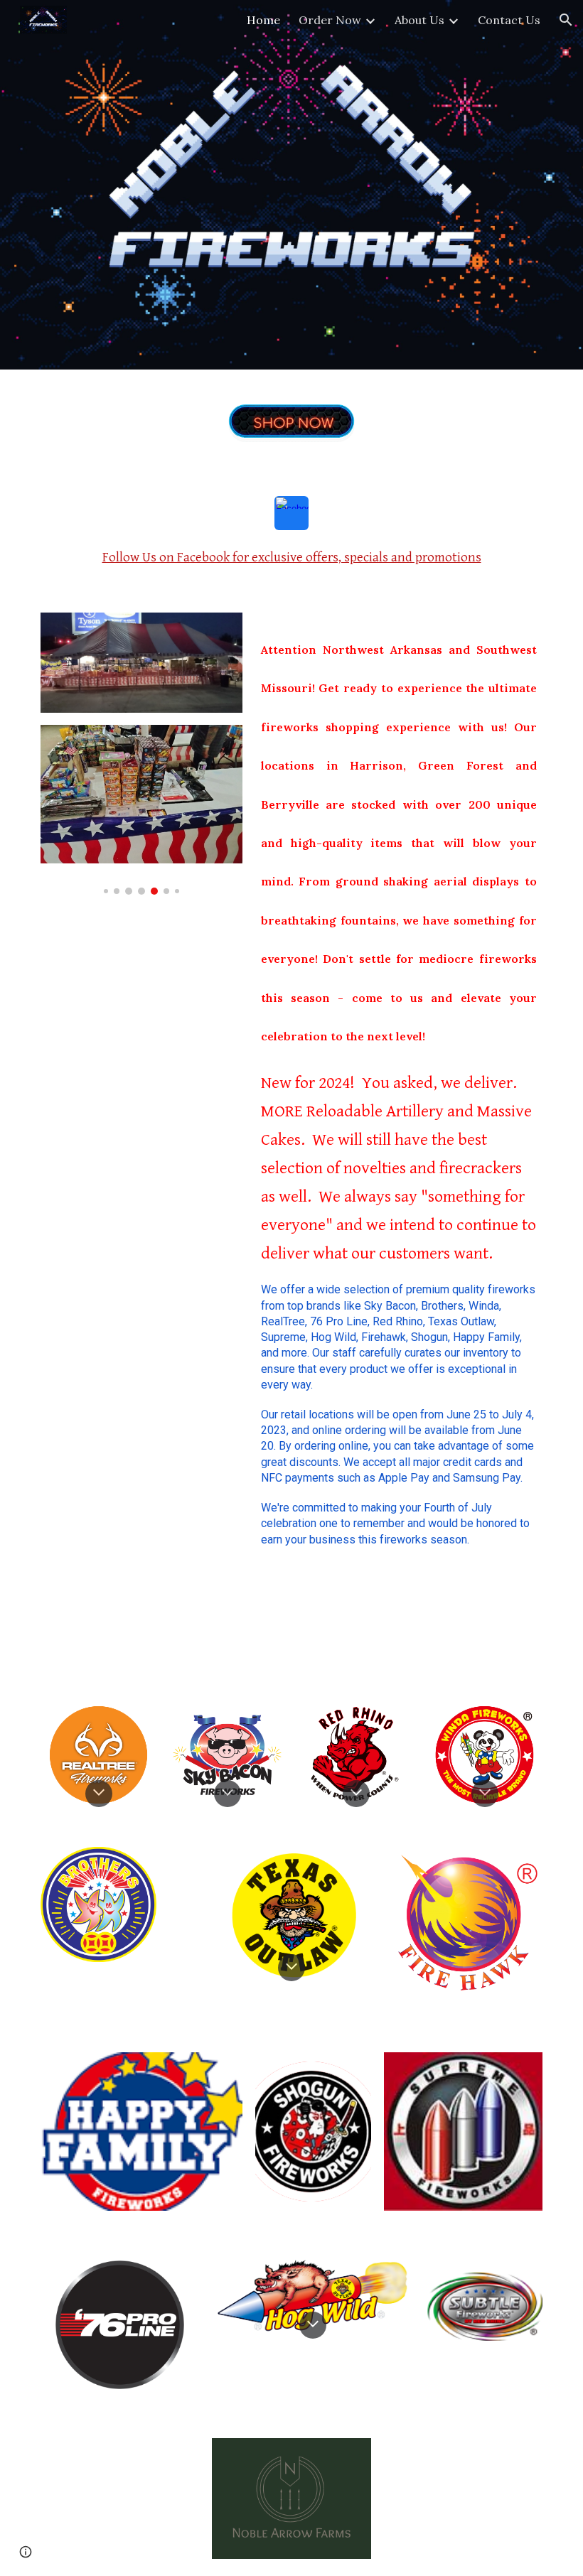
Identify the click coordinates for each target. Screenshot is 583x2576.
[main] (291, 557)
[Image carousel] (141, 810)
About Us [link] (419, 20)
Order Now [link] (330, 20)
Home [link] (263, 20)
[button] (566, 20)
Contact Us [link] (509, 20)
